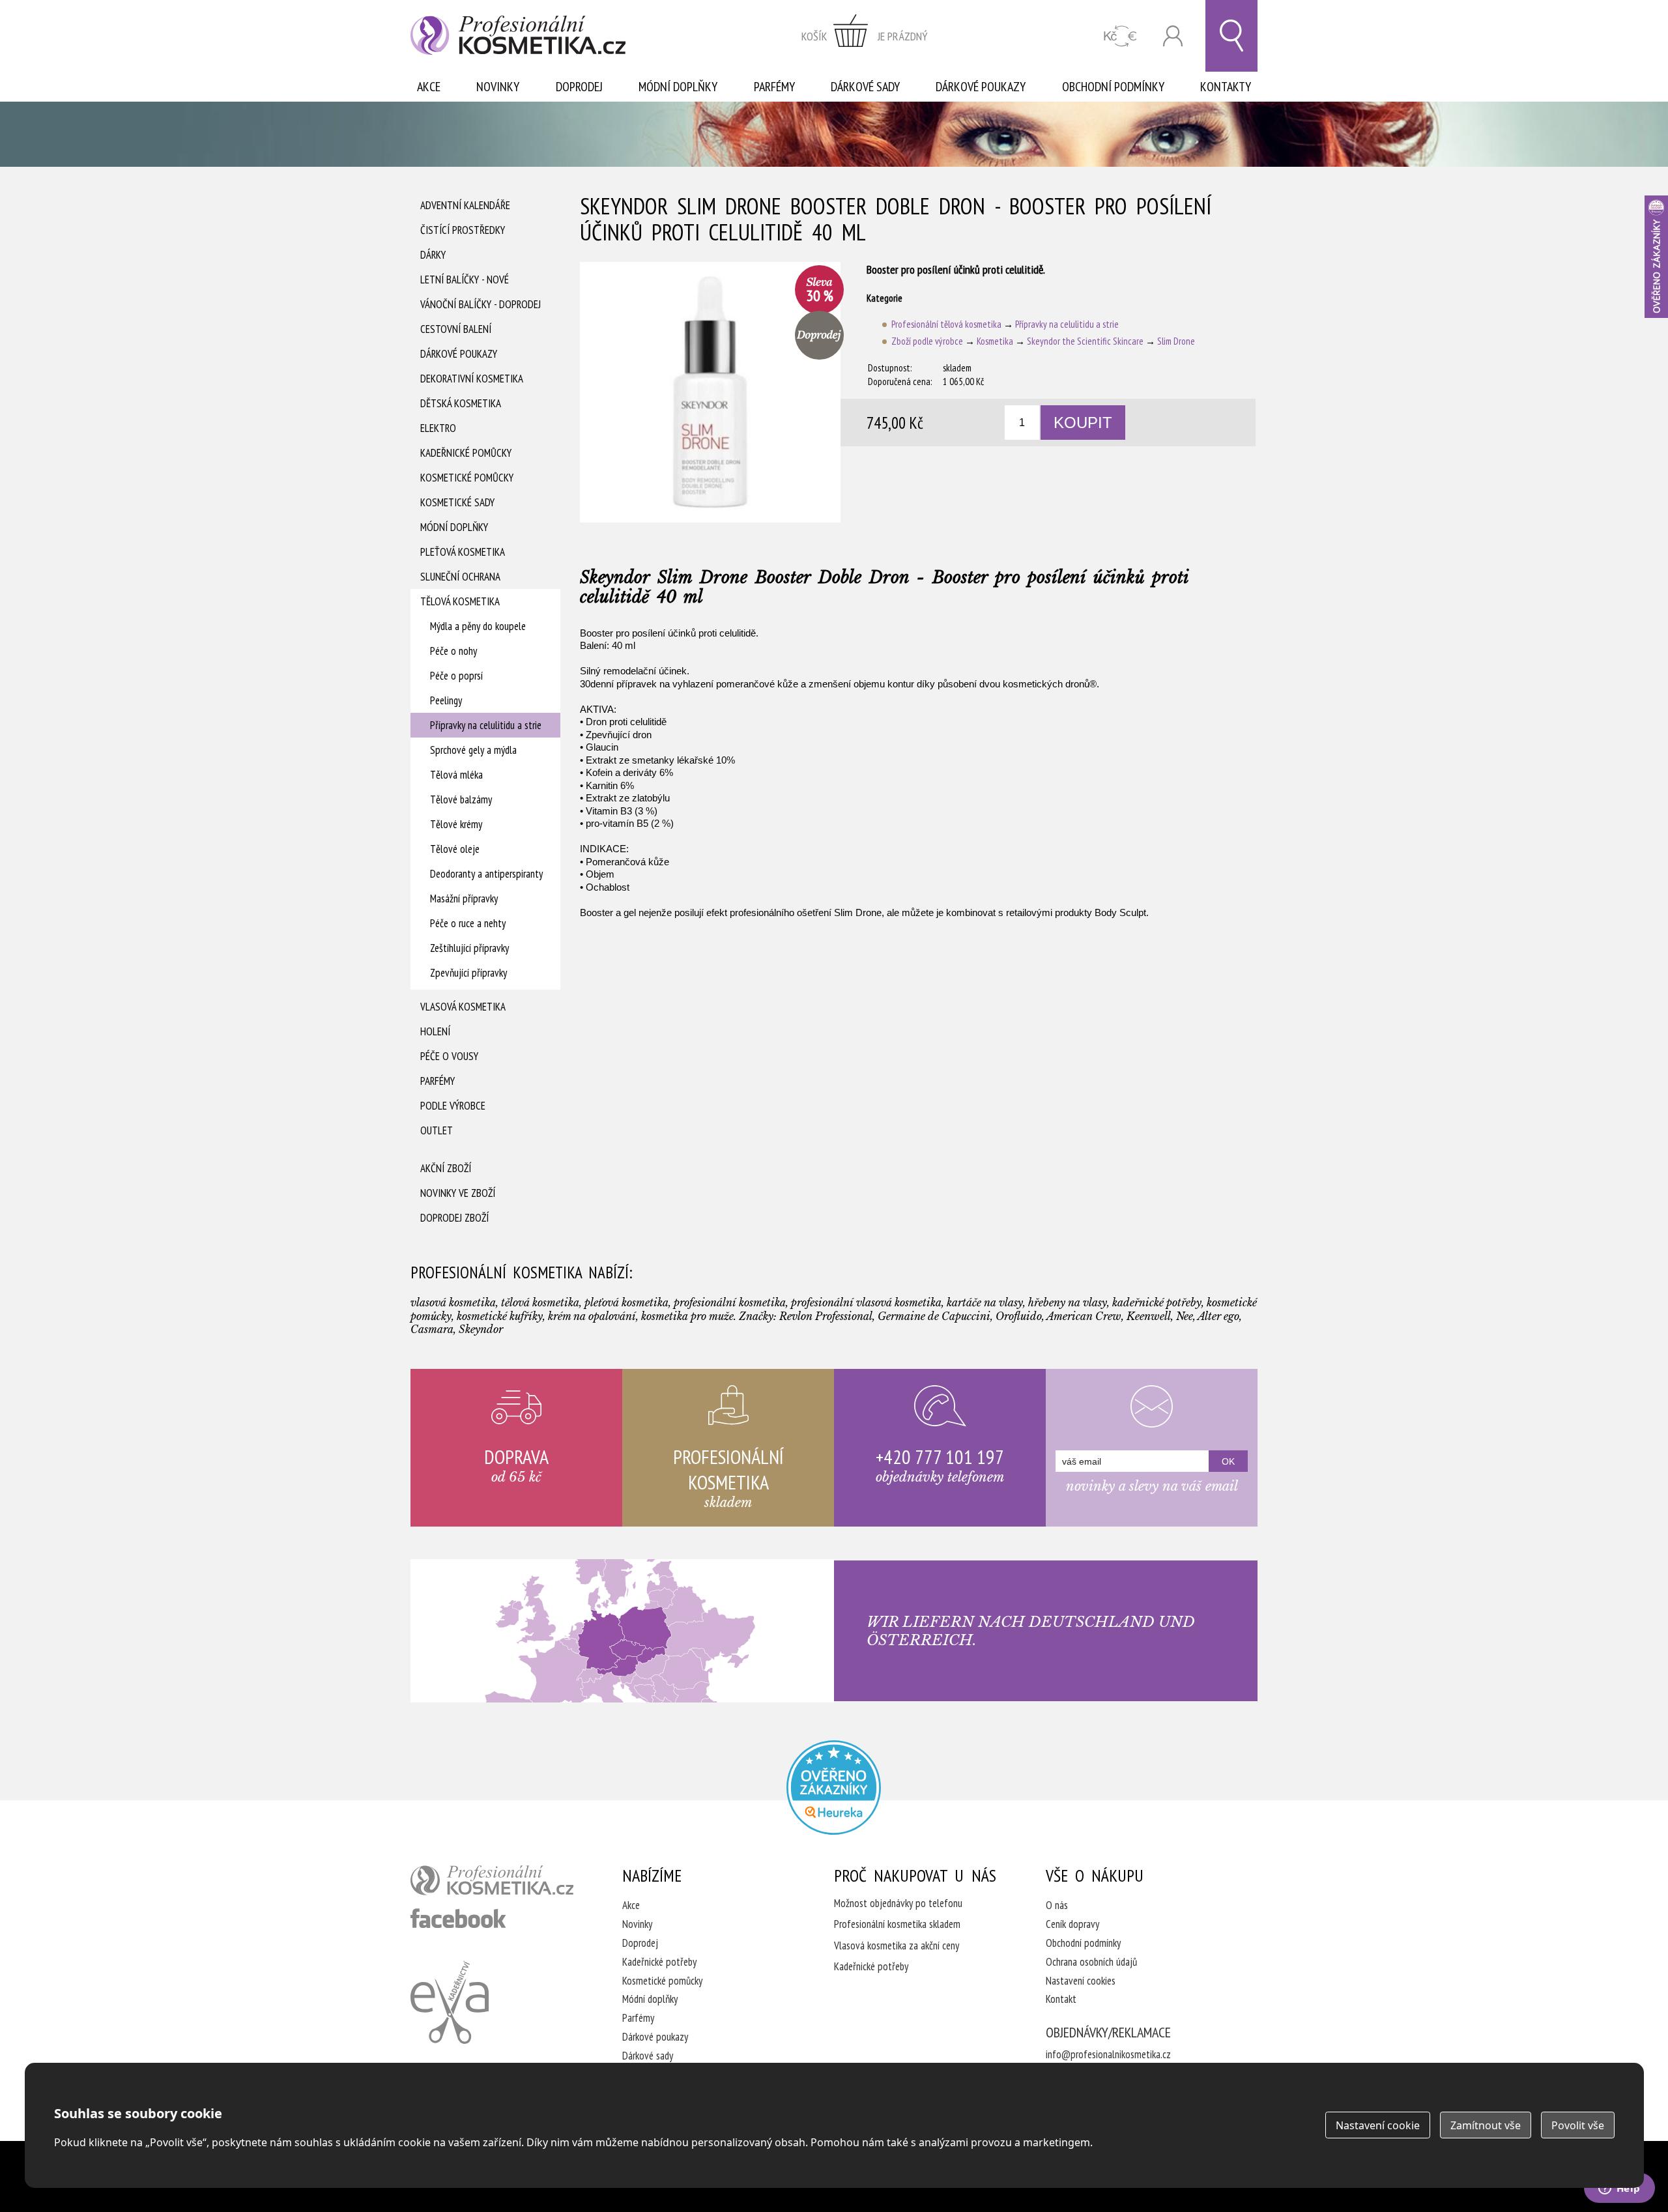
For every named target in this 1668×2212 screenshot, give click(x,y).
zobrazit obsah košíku (865, 36)
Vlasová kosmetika (463, 1007)
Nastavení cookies (1081, 1981)
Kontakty (1226, 87)
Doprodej (579, 87)
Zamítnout (1486, 2125)
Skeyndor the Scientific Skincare (1085, 341)
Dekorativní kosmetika (472, 379)
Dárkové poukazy (981, 87)
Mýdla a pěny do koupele (478, 626)
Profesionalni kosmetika (834, 1788)
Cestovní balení (456, 329)
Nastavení (1378, 2125)
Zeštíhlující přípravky (469, 948)
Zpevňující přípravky (468, 973)
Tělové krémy (456, 824)
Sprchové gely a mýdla (473, 750)
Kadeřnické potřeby (659, 1962)
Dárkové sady (865, 87)
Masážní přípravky (464, 898)
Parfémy (774, 87)
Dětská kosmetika (461, 403)
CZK (1120, 36)
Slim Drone (1176, 341)
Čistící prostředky (463, 230)
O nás (1057, 1905)
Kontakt (1061, 1999)
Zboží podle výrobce (927, 341)
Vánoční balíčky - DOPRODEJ (481, 304)
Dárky (433, 255)
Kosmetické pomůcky (467, 478)
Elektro (438, 428)
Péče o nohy (453, 651)
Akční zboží (446, 1168)
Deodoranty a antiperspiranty (486, 874)
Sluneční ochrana (460, 577)
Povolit (1578, 2125)
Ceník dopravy (1072, 1924)
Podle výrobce (453, 1106)
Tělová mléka (456, 775)
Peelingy (446, 700)
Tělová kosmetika (460, 601)
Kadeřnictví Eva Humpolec (450, 2002)
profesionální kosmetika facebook (458, 1918)
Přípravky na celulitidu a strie (486, 725)
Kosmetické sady (457, 502)
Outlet (437, 1130)
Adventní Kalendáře (465, 205)
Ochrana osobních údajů (1091, 1962)
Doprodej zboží (454, 1218)
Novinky (498, 87)
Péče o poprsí (456, 676)
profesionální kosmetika (492, 1880)
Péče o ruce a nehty (468, 923)
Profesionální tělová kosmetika (946, 324)
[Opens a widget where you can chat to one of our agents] (1619, 2189)
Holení (435, 1031)
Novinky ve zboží (458, 1193)
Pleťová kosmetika (463, 552)
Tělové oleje (455, 849)
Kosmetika (995, 341)
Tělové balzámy (461, 799)
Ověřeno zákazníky (1656, 257)
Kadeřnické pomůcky (466, 453)
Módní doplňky (678, 87)
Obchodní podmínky (1113, 87)
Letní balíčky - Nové (465, 280)
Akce (429, 87)
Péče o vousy (449, 1056)
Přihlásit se (1173, 36)
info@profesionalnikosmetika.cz (1108, 2054)
